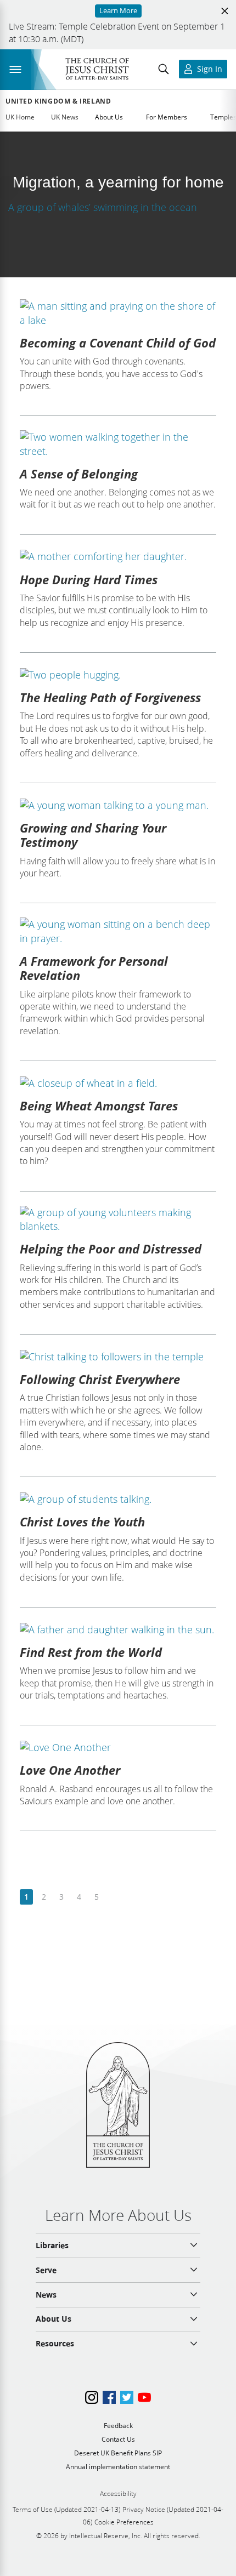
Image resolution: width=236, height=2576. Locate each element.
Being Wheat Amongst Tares (99, 1105)
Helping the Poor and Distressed (111, 1249)
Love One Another (70, 1770)
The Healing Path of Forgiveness (110, 697)
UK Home (20, 117)
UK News (65, 117)
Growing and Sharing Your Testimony (93, 835)
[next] (114, 1897)
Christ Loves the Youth (82, 1521)
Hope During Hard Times (89, 579)
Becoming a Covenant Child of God (118, 343)
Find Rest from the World (91, 1652)
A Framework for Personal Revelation (94, 968)
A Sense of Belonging (79, 474)
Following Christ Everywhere (100, 1379)
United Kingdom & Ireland (58, 101)
